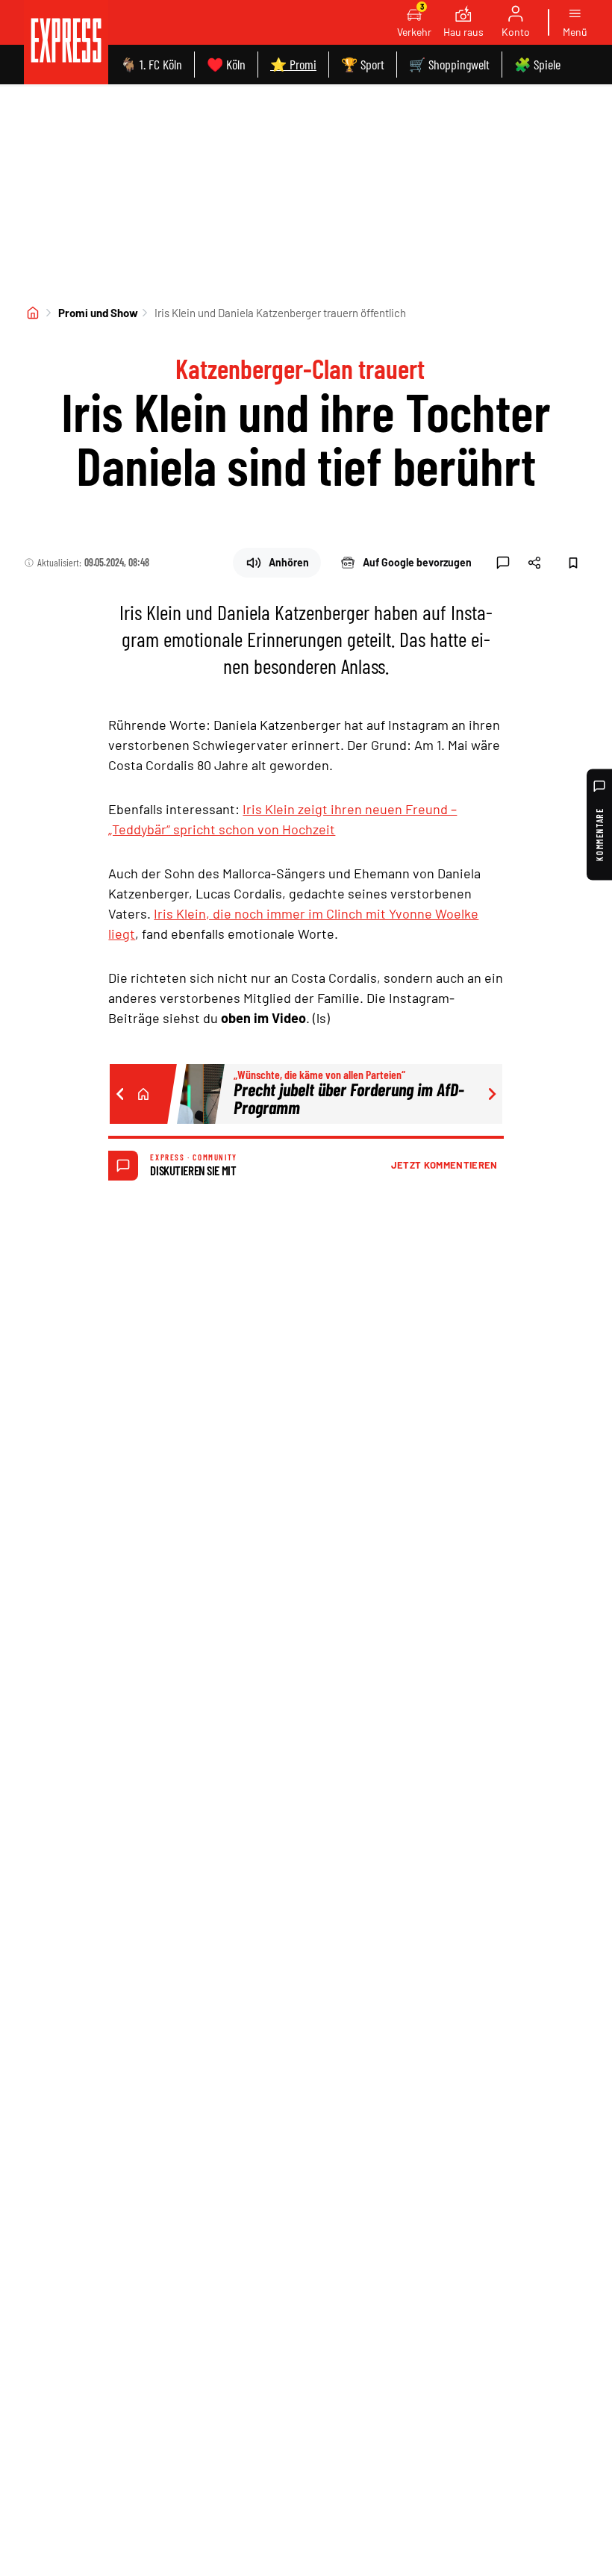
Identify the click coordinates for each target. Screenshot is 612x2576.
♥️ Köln (226, 64)
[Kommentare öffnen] (503, 563)
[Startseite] (33, 313)
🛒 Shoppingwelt (449, 64)
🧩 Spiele (537, 64)
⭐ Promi (293, 64)
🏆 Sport (363, 64)
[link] (66, 42)
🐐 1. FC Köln (151, 64)
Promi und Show (98, 313)
